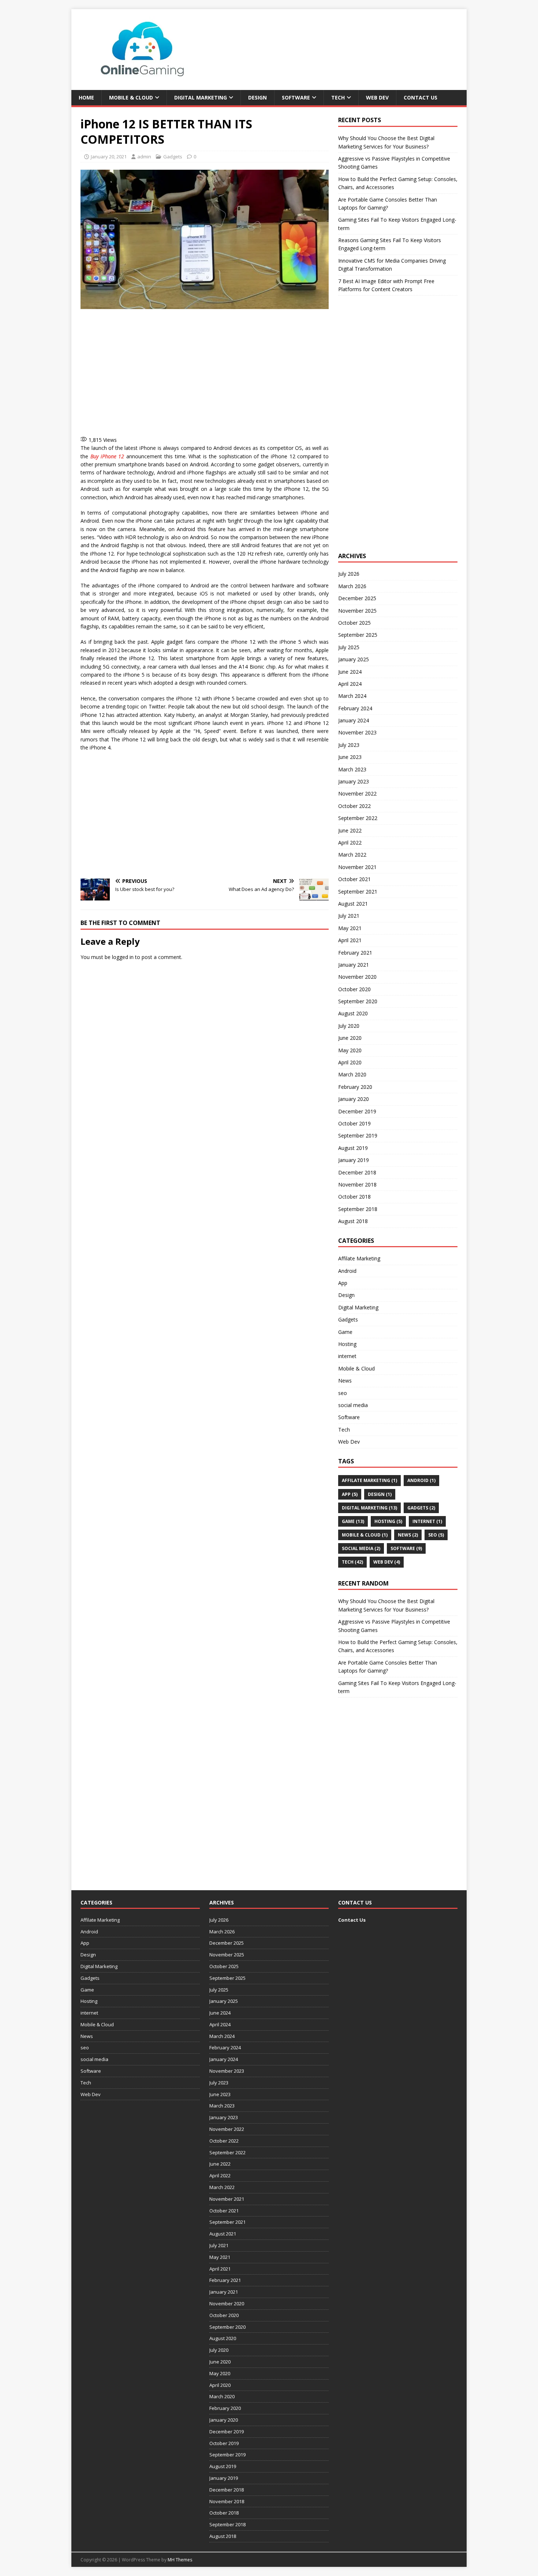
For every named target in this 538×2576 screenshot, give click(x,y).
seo (343, 1393)
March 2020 (352, 1074)
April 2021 (350, 940)
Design (257, 97)
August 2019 (353, 1148)
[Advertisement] (205, 371)
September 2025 (358, 635)
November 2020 (357, 977)
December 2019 (357, 1111)
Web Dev (377, 97)
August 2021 (353, 904)
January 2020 (354, 1099)
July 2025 (349, 647)
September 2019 (358, 1135)
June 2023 (350, 757)
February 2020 (355, 1087)
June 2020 (350, 1038)
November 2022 (357, 794)
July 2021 (349, 916)
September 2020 (358, 1001)
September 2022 (358, 818)
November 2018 (357, 1184)
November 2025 (357, 611)
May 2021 (350, 928)
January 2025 (354, 659)
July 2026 (349, 574)
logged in (123, 957)
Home (86, 97)
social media (353, 1405)
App (343, 1283)
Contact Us (421, 97)
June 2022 (350, 830)
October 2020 (354, 989)
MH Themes (180, 2560)
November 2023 (357, 732)
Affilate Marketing (359, 1258)
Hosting (347, 1344)
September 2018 (358, 1209)
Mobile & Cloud (131, 97)
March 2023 (352, 769)
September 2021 (358, 892)
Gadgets (173, 157)
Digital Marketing (201, 97)
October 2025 (354, 623)
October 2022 (354, 806)
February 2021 (355, 953)
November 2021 (357, 867)
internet (347, 1356)
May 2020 (350, 1050)
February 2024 (355, 708)
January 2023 (354, 781)
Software (296, 97)
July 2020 (349, 1026)
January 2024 (354, 720)
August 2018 (353, 1221)
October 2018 (354, 1197)
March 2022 (352, 855)
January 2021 (354, 965)
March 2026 (352, 586)
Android (347, 1271)
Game (345, 1332)
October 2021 (354, 879)
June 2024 (350, 672)
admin (144, 157)
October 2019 (354, 1123)
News (345, 1381)
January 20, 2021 (109, 157)
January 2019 (354, 1160)
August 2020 (353, 1013)
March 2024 (352, 696)
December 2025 (357, 598)
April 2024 (350, 684)
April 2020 (350, 1062)
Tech (338, 97)
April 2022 (350, 843)
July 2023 (349, 745)
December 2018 (357, 1172)
